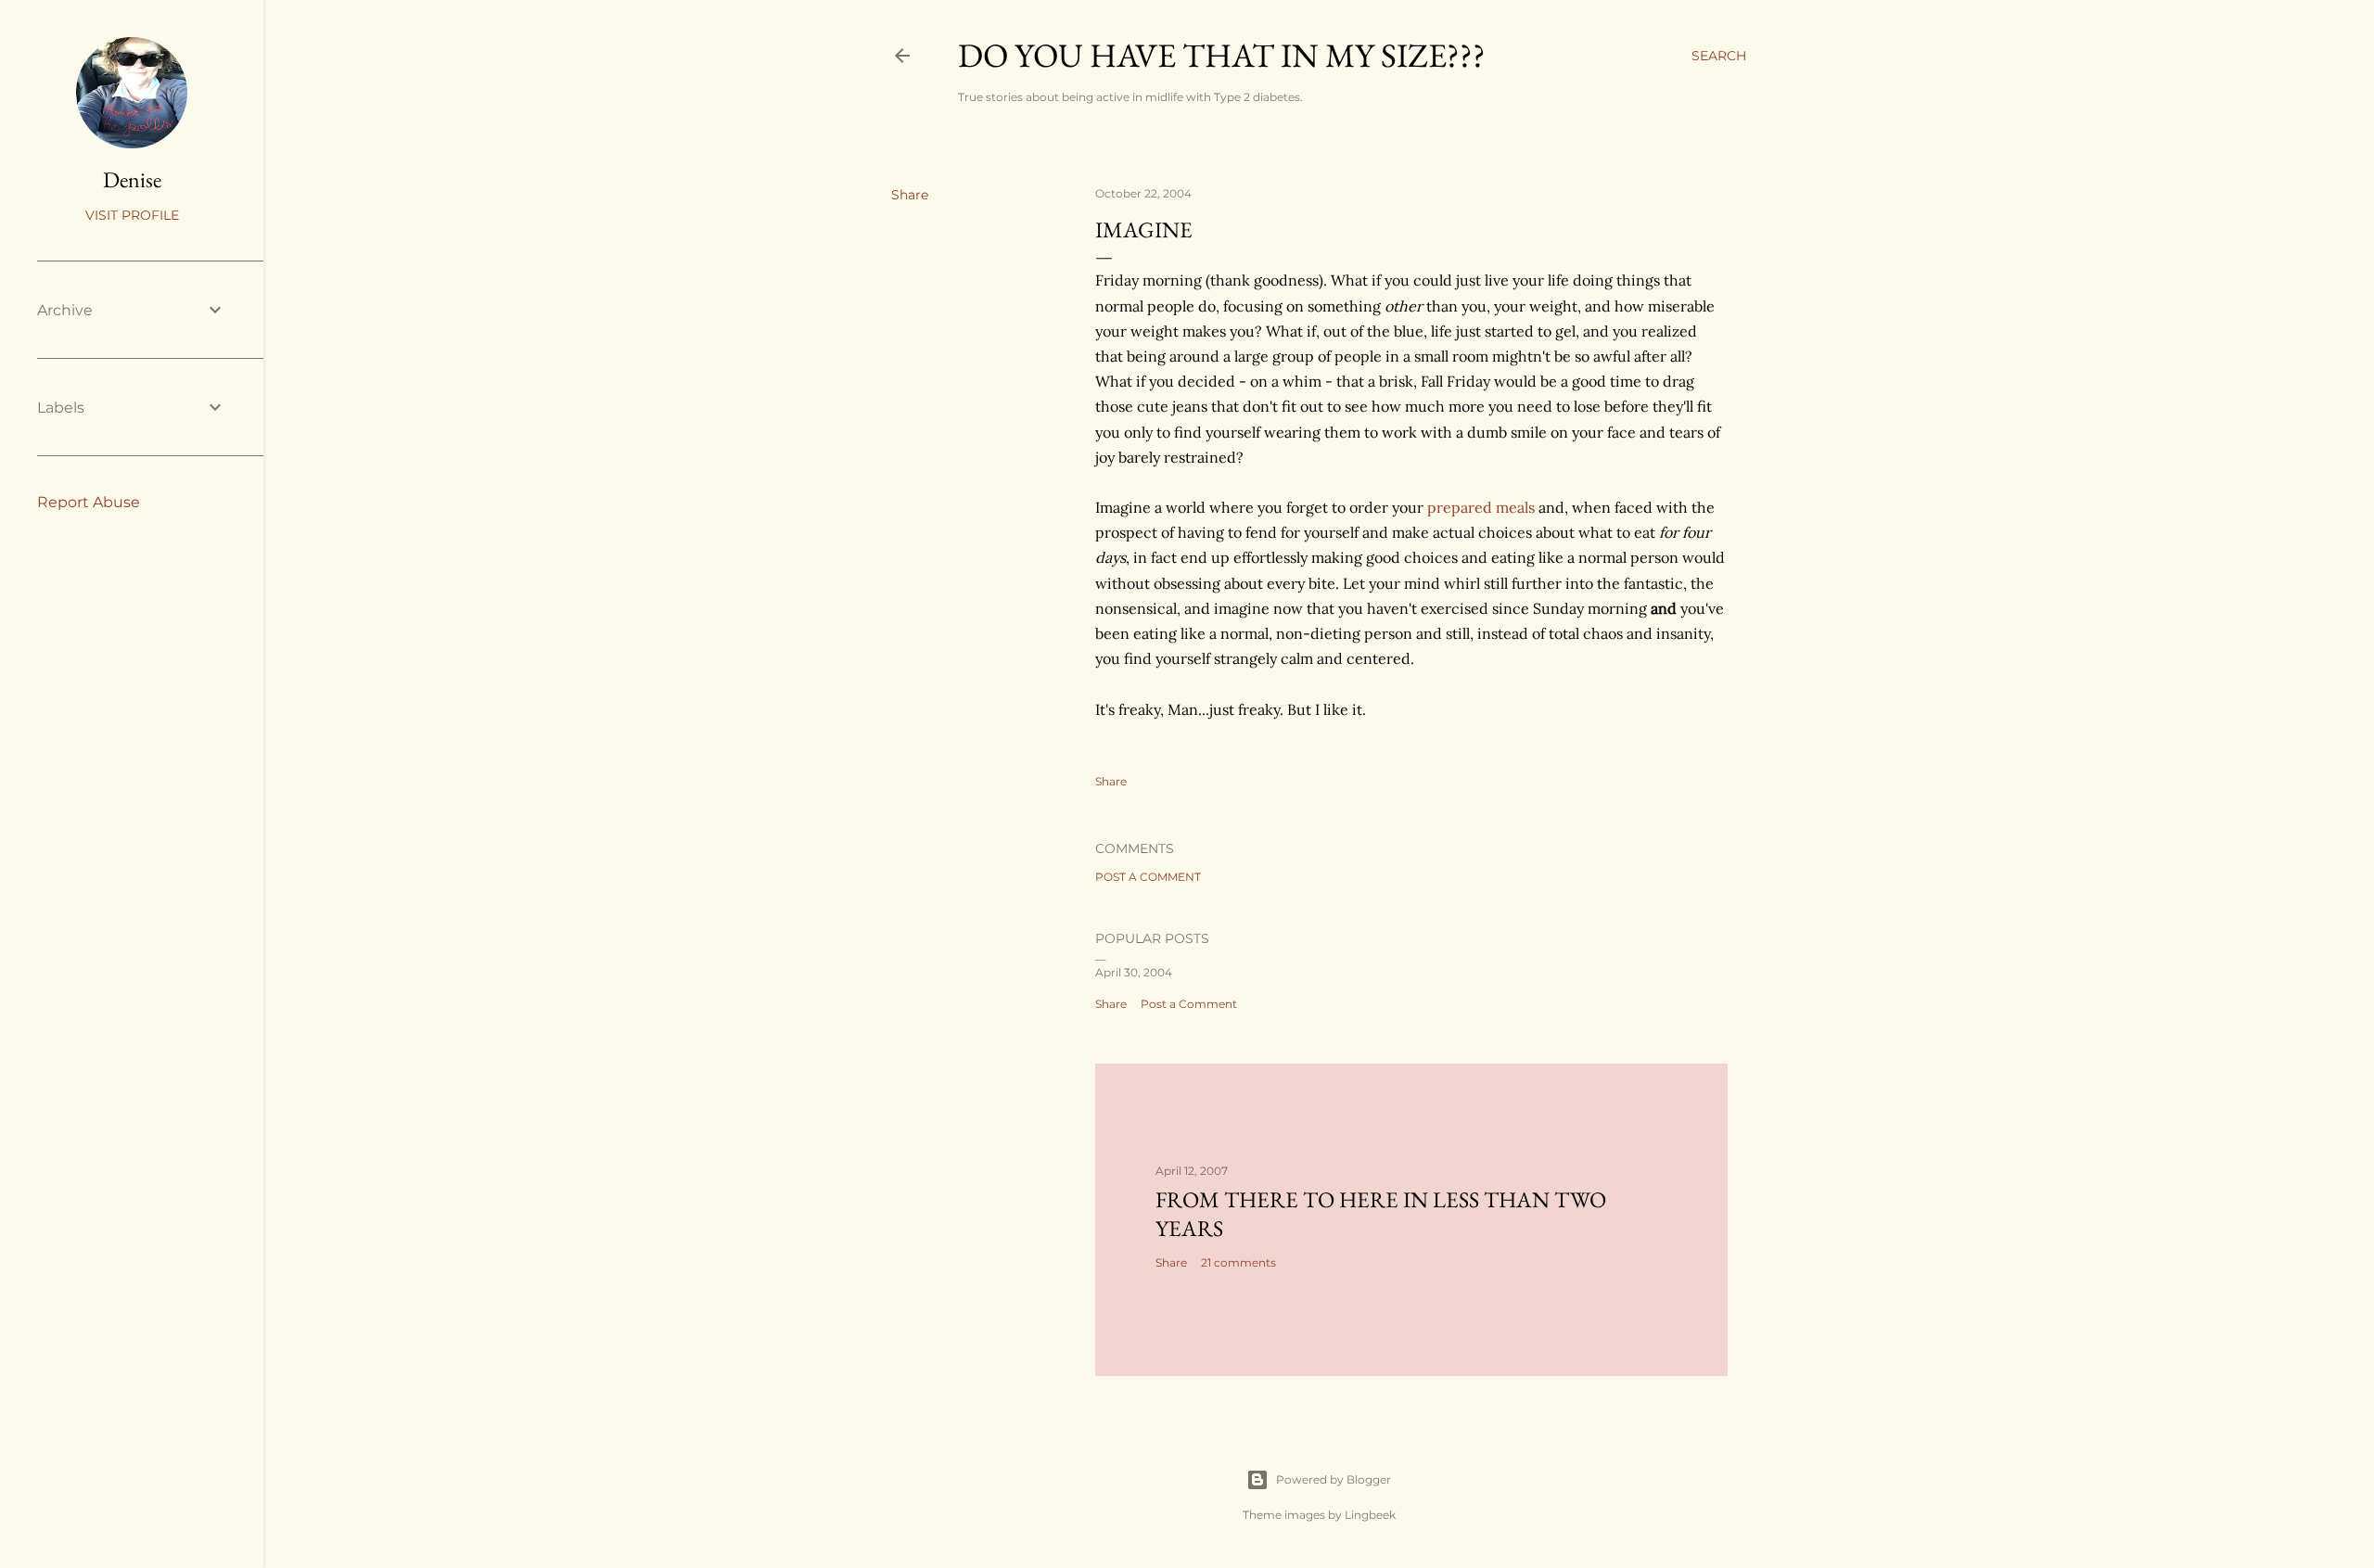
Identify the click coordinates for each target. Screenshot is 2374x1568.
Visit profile (132, 215)
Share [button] (910, 195)
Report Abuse (89, 502)
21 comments (1238, 1262)
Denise (132, 179)
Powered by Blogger (1334, 1479)
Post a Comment (1148, 877)
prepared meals (1481, 507)
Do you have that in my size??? (1222, 55)
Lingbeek (1370, 1515)
